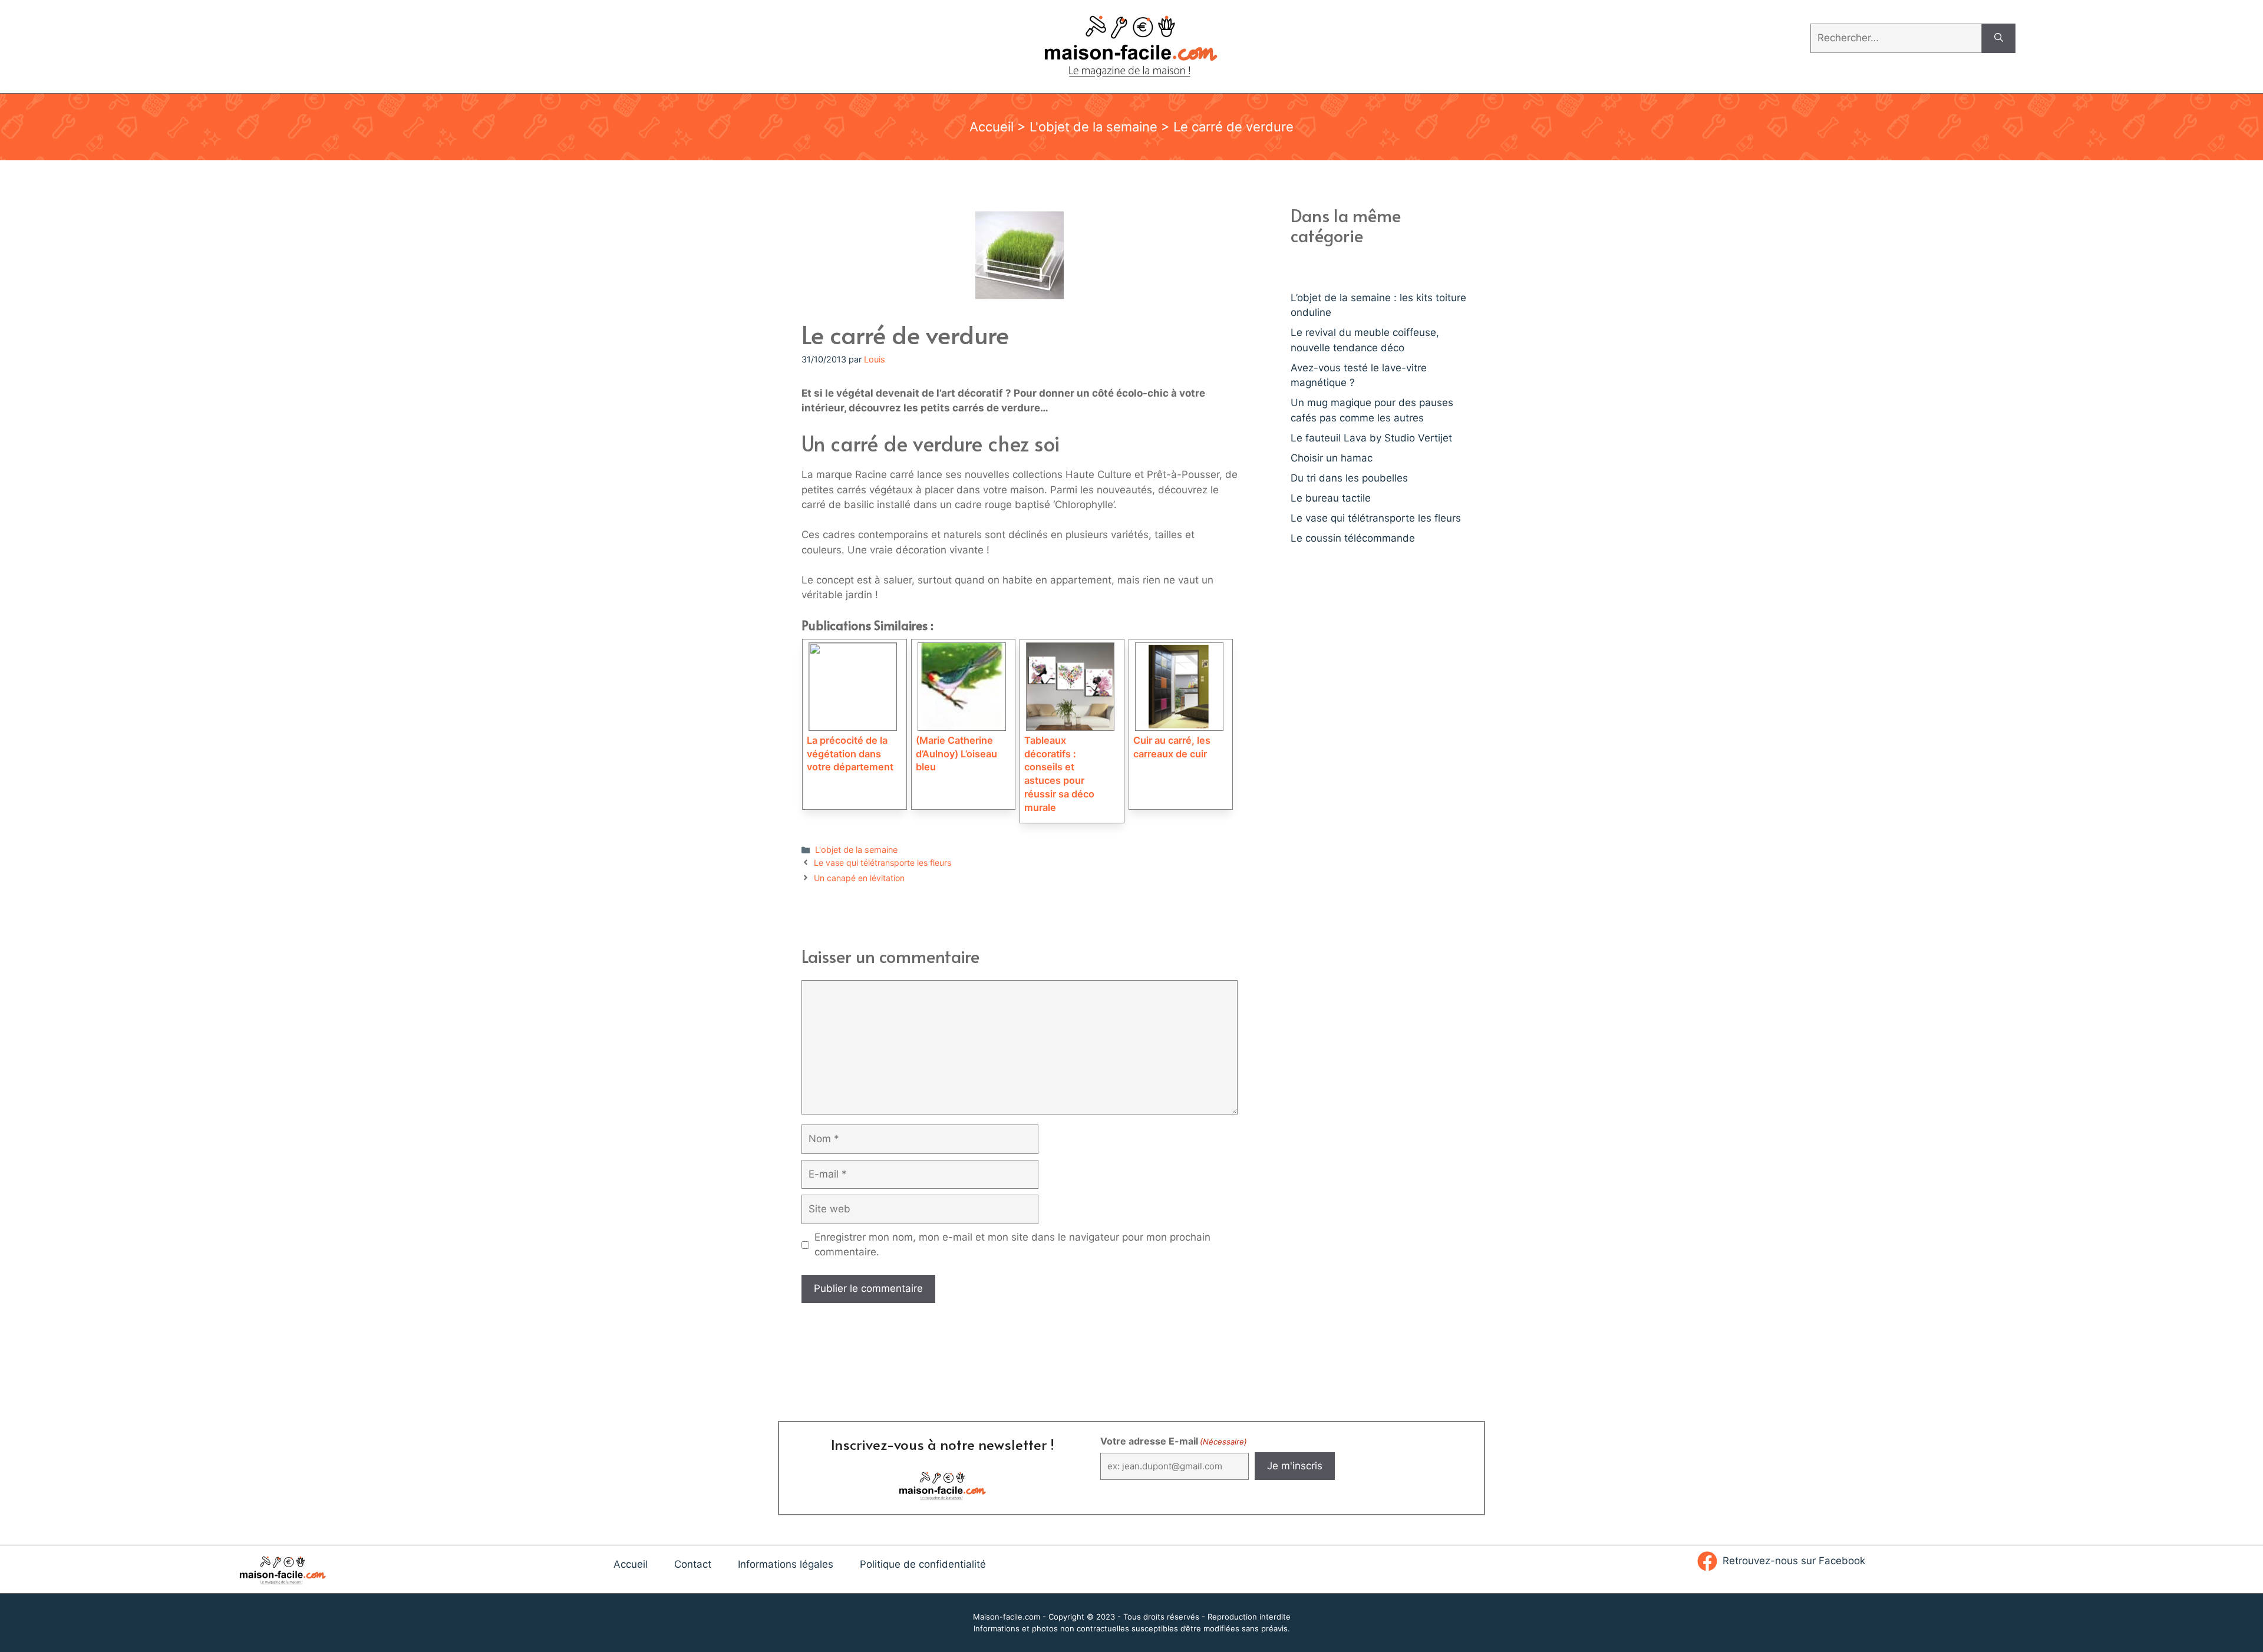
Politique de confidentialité (923, 1564)
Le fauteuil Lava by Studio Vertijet (1371, 438)
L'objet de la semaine (1093, 127)
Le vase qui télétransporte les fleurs (883, 863)
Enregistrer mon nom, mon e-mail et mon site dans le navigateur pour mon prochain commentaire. (1012, 1245)
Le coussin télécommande (1353, 538)
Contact (693, 1564)
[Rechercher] (1999, 38)
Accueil (992, 127)
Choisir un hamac (1332, 458)
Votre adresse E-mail (1174, 1441)
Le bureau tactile (1331, 498)
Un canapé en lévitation (859, 878)
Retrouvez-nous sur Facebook (1794, 1561)
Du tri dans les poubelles (1349, 478)
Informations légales (786, 1564)
